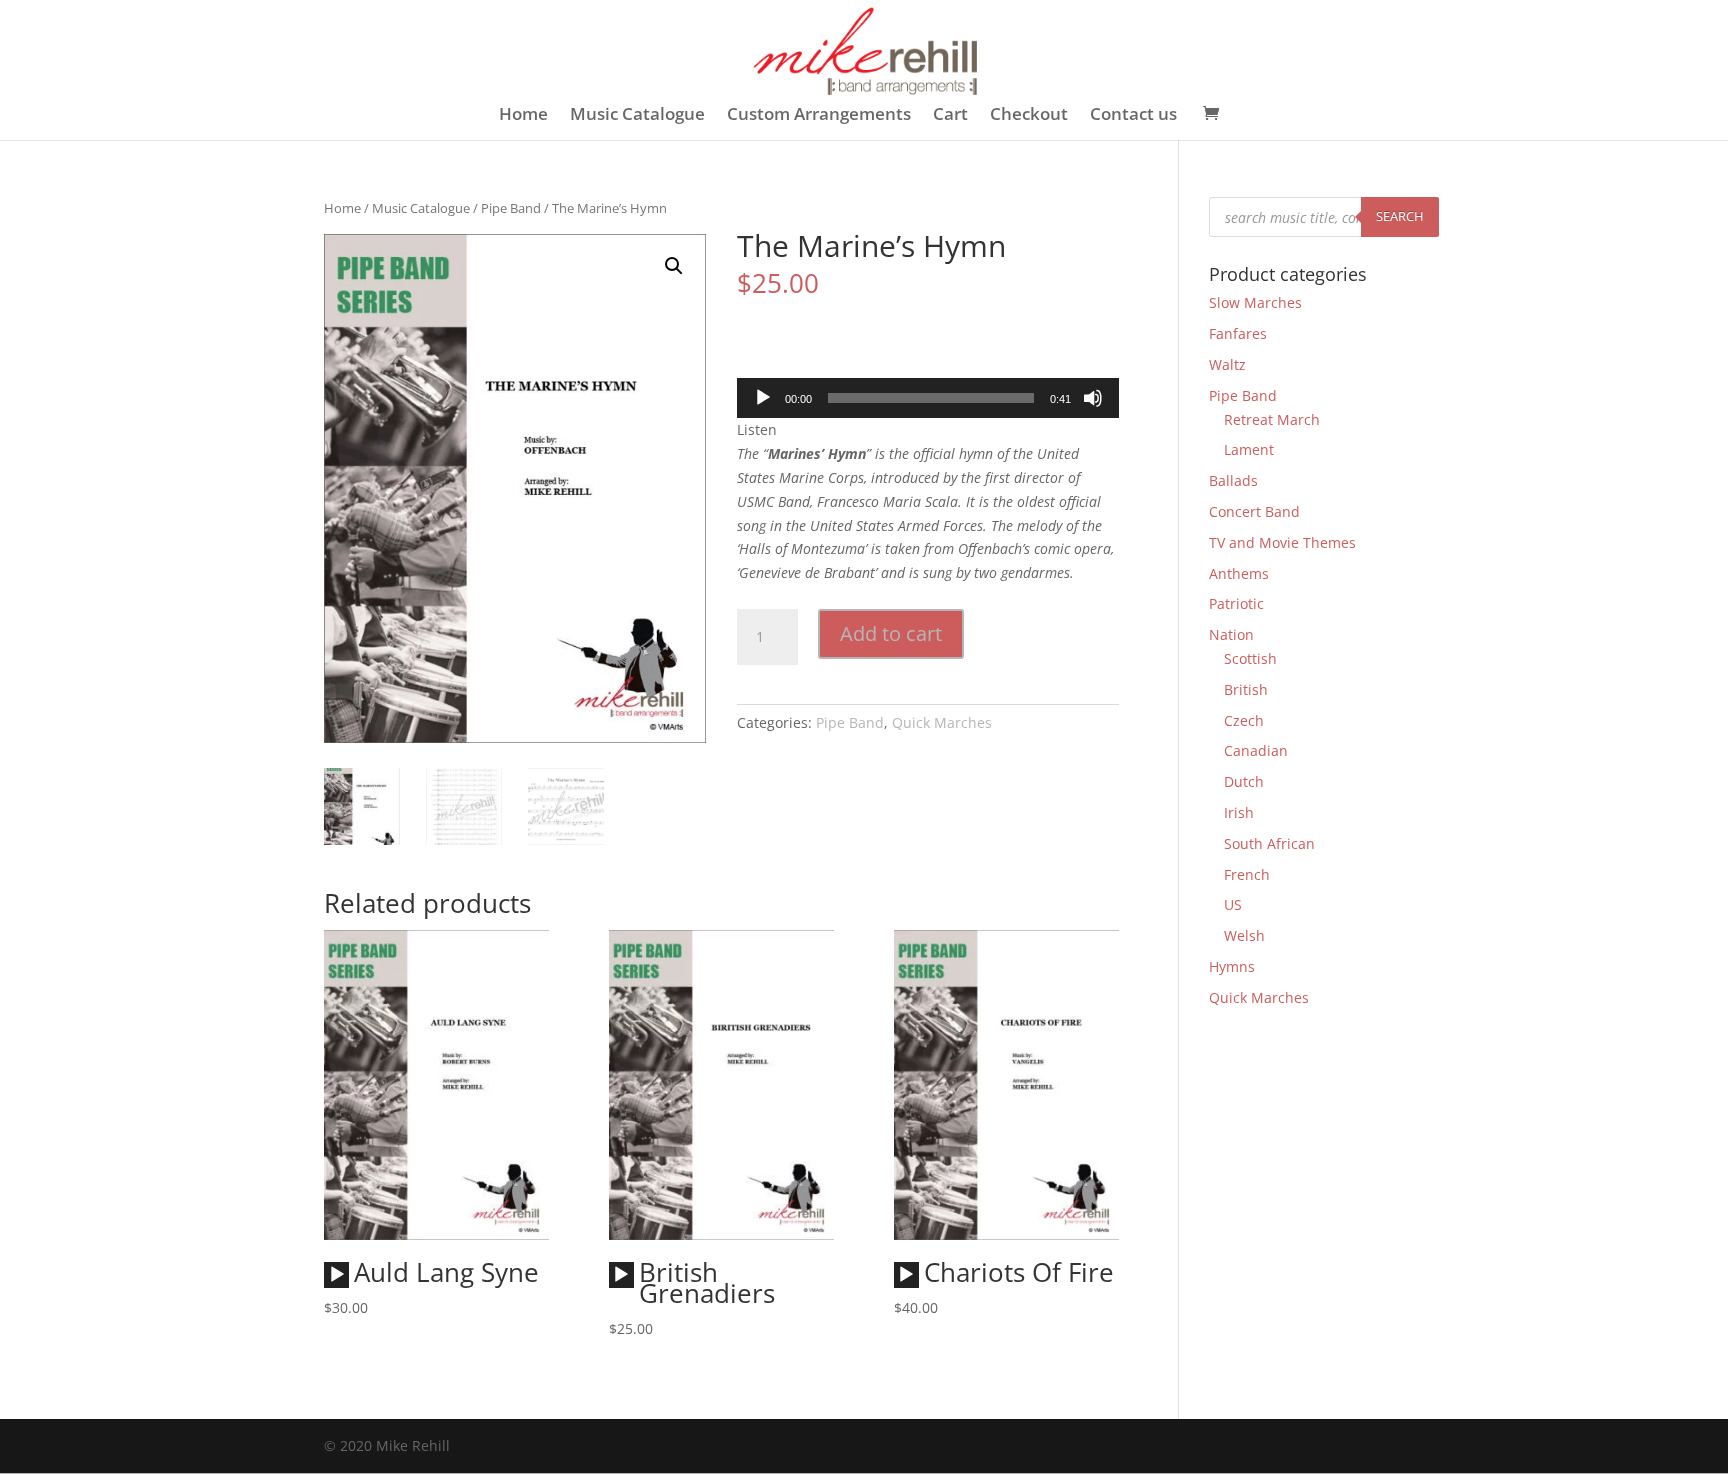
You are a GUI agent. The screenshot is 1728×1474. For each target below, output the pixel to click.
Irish (1239, 812)
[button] (674, 266)
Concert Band (1254, 511)
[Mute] (1093, 398)
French (1247, 874)
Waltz (1227, 364)
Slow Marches (1255, 302)
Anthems (1239, 573)
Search (1400, 216)
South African (1269, 843)
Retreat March (1272, 419)
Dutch (1244, 781)
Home (523, 116)
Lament (1249, 449)
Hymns (1232, 966)
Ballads (1233, 480)
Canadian (1256, 750)
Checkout (1029, 116)
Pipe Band (511, 208)
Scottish (1250, 658)
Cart (950, 116)
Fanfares (1238, 333)
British (1246, 689)
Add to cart (891, 633)
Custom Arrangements (819, 116)
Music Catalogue (637, 116)
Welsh (1244, 935)
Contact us (1133, 116)
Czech (1244, 720)
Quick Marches (942, 722)
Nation (1231, 634)
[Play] (763, 398)
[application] (928, 398)
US (1233, 904)
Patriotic (1236, 603)
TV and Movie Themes (1282, 542)
